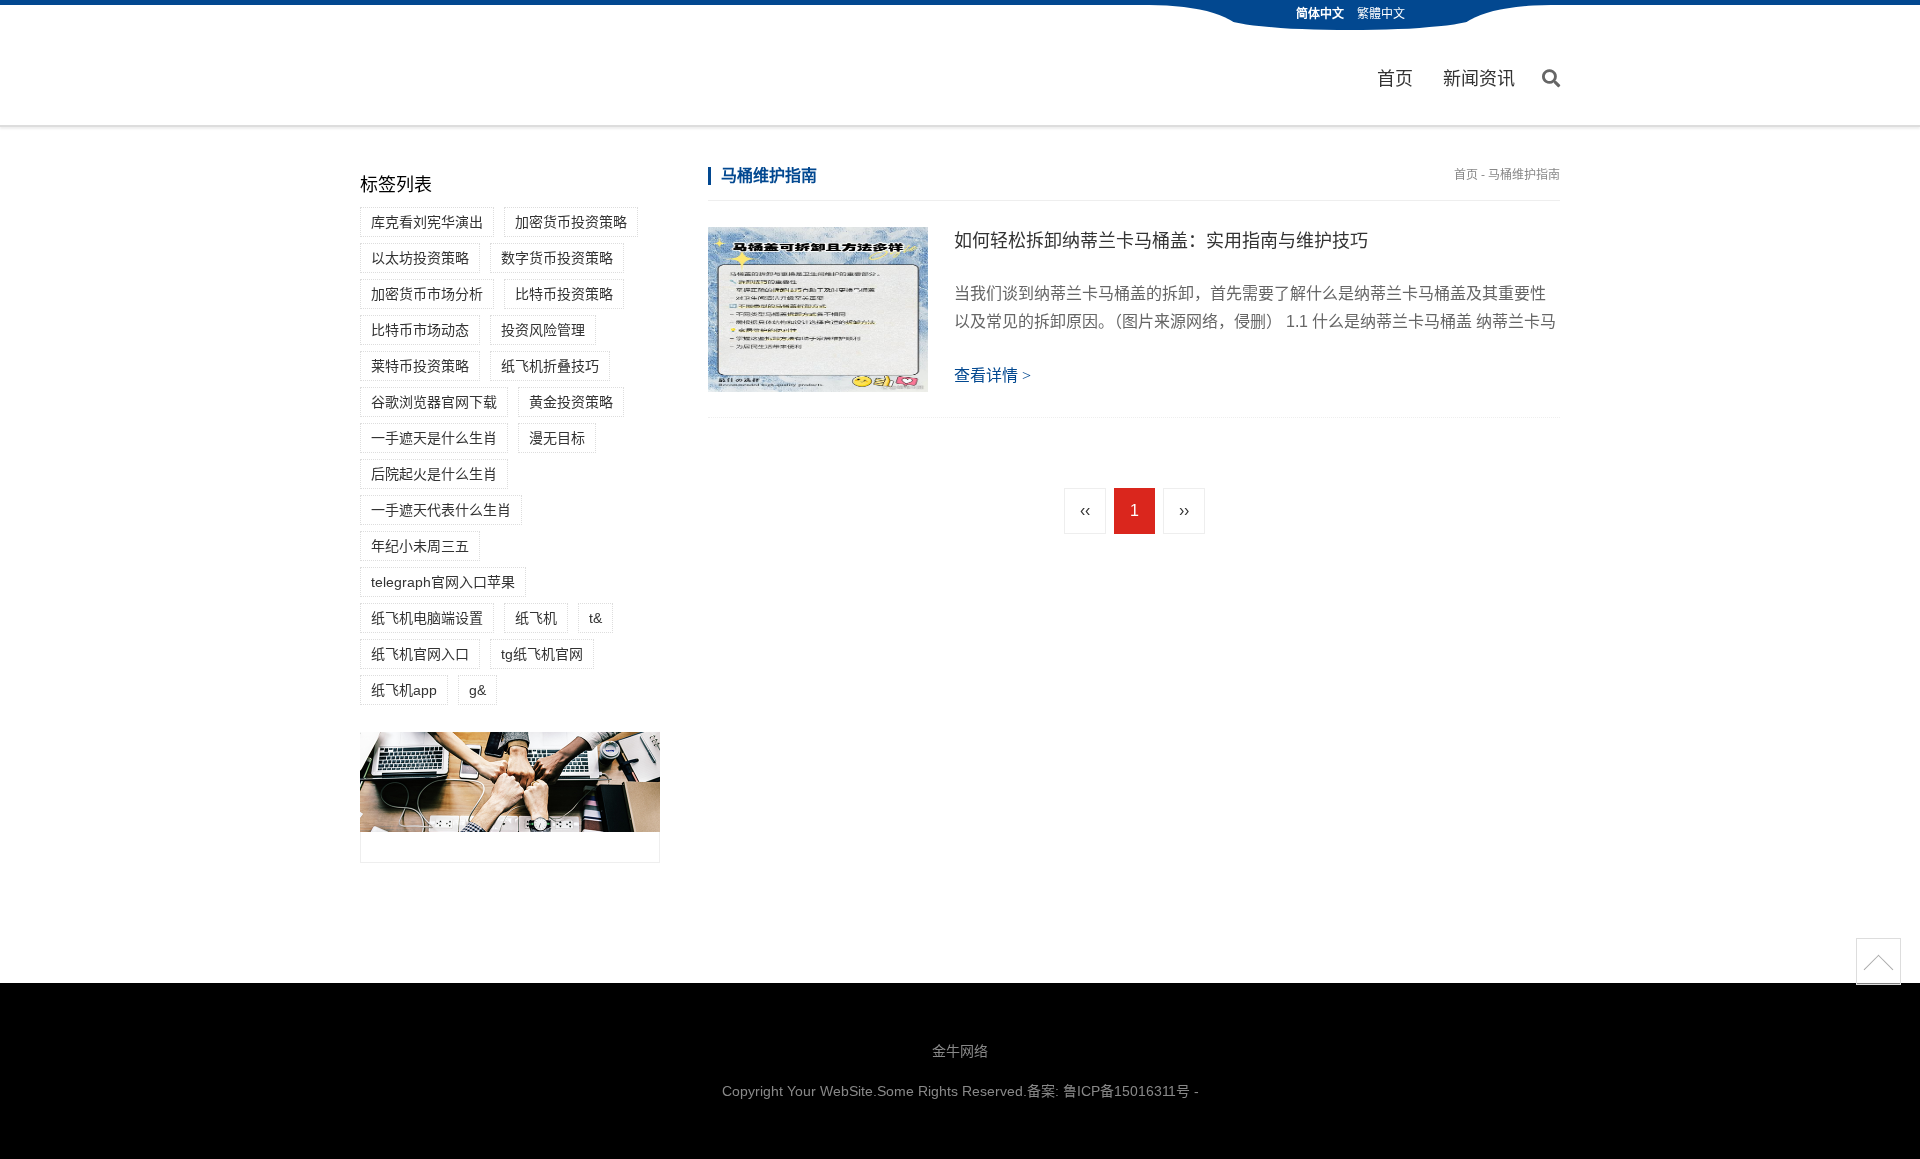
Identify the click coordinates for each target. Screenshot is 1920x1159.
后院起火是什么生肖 (434, 474)
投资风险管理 (543, 330)
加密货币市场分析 (427, 294)
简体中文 (1320, 14)
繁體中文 (1381, 14)
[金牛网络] (446, 67)
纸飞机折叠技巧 (550, 366)
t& (595, 618)
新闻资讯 (1479, 79)
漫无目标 (557, 438)
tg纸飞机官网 (542, 654)
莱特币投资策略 (420, 366)
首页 (1395, 79)
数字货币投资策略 (557, 258)
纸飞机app (404, 690)
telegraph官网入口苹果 (443, 582)
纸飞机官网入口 (420, 654)
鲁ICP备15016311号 (1126, 1091)
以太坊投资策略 (420, 258)
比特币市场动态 (420, 330)
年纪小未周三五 (420, 546)
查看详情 (992, 375)
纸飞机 (536, 618)
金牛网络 (960, 1051)
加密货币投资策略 (571, 222)
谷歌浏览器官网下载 (434, 402)
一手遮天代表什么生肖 (441, 510)
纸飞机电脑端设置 (427, 618)
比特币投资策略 (564, 294)
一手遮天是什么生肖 (434, 438)
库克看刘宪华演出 (427, 222)
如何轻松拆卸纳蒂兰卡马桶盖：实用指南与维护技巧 (1161, 241)
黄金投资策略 (571, 402)
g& (477, 690)
